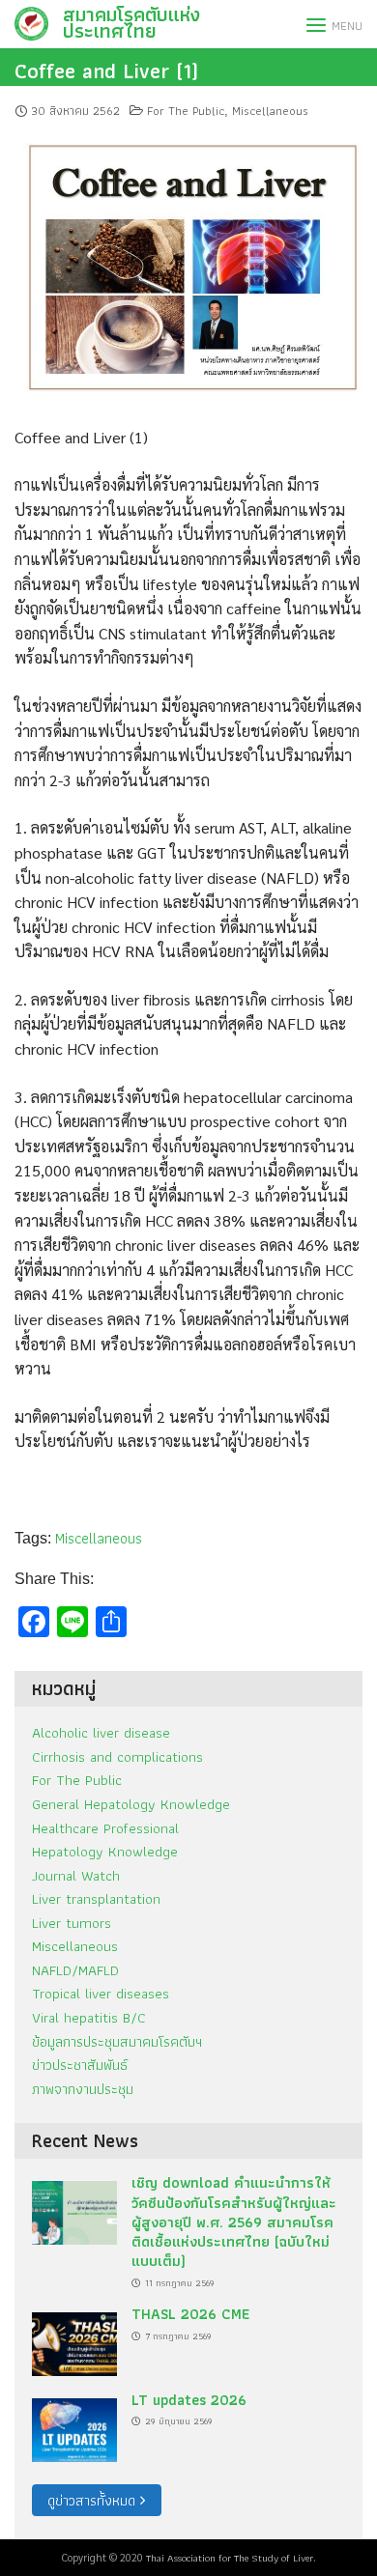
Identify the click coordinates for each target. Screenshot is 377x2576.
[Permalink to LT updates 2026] (74, 2425)
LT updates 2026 (189, 2400)
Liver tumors (72, 1923)
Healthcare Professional (105, 1828)
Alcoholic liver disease (101, 1732)
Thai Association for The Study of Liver (230, 2558)
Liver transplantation (96, 1898)
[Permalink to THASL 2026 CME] (74, 2339)
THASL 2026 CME (190, 2314)
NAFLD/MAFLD (75, 1970)
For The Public (186, 111)
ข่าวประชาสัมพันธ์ (80, 2065)
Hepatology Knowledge (105, 1851)
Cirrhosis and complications (117, 1756)
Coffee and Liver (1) (106, 71)
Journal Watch (76, 1875)
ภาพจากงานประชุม (83, 2089)
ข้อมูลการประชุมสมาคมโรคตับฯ (117, 2041)
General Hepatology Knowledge (131, 1804)
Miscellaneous (270, 111)
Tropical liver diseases (101, 1993)
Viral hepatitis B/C (89, 2017)
